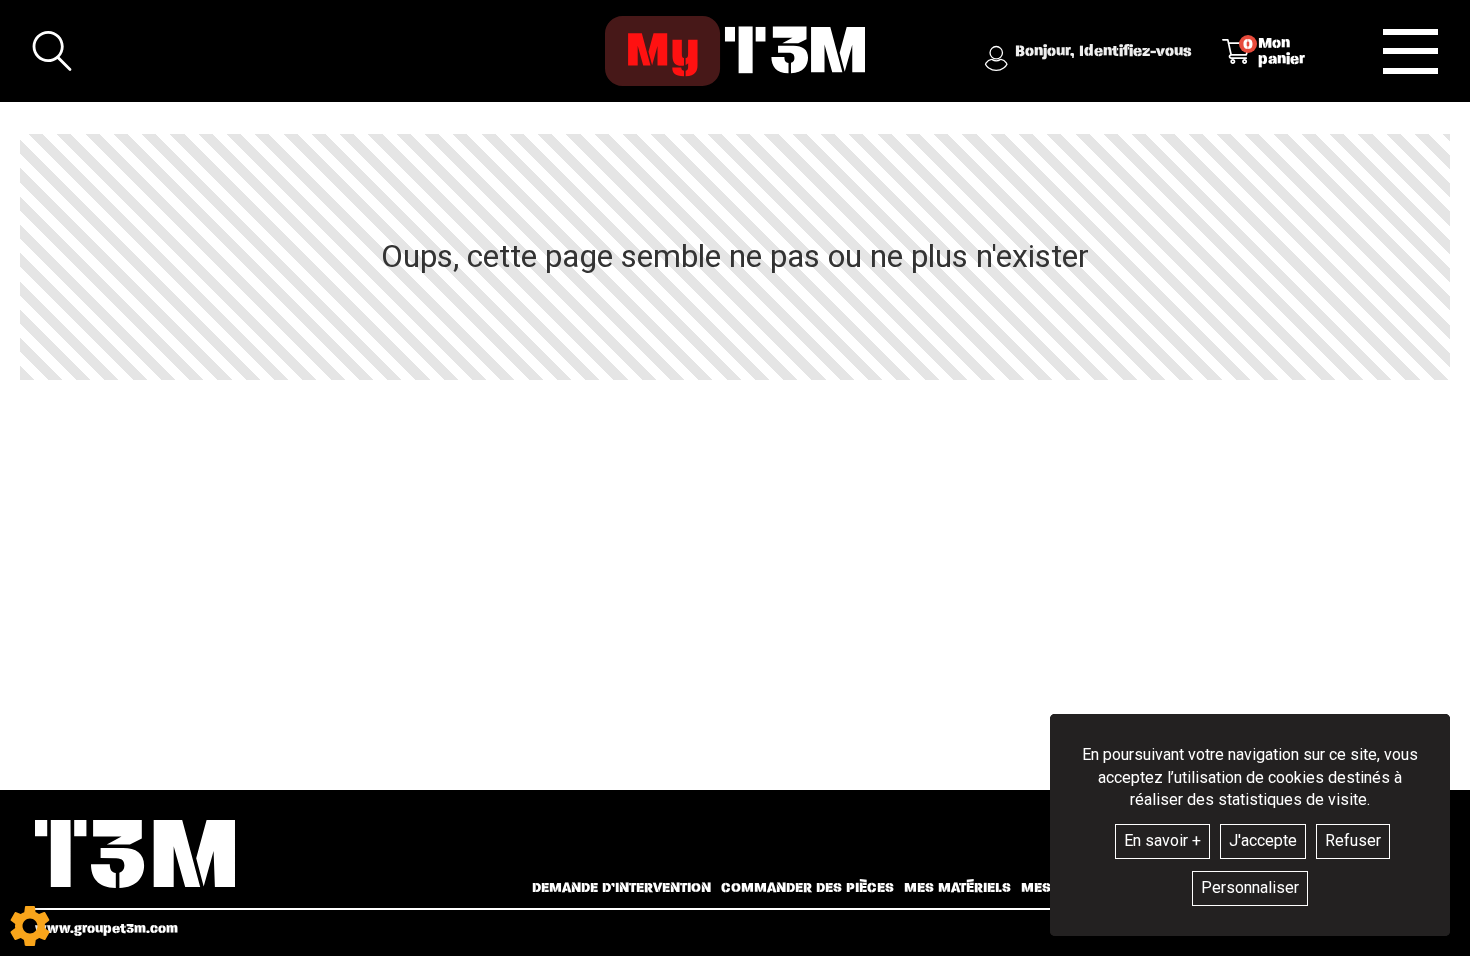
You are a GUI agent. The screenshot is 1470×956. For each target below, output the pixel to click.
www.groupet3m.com (106, 928)
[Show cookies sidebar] (30, 926)
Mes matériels (957, 888)
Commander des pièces (807, 888)
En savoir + (1162, 840)
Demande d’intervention (621, 888)
